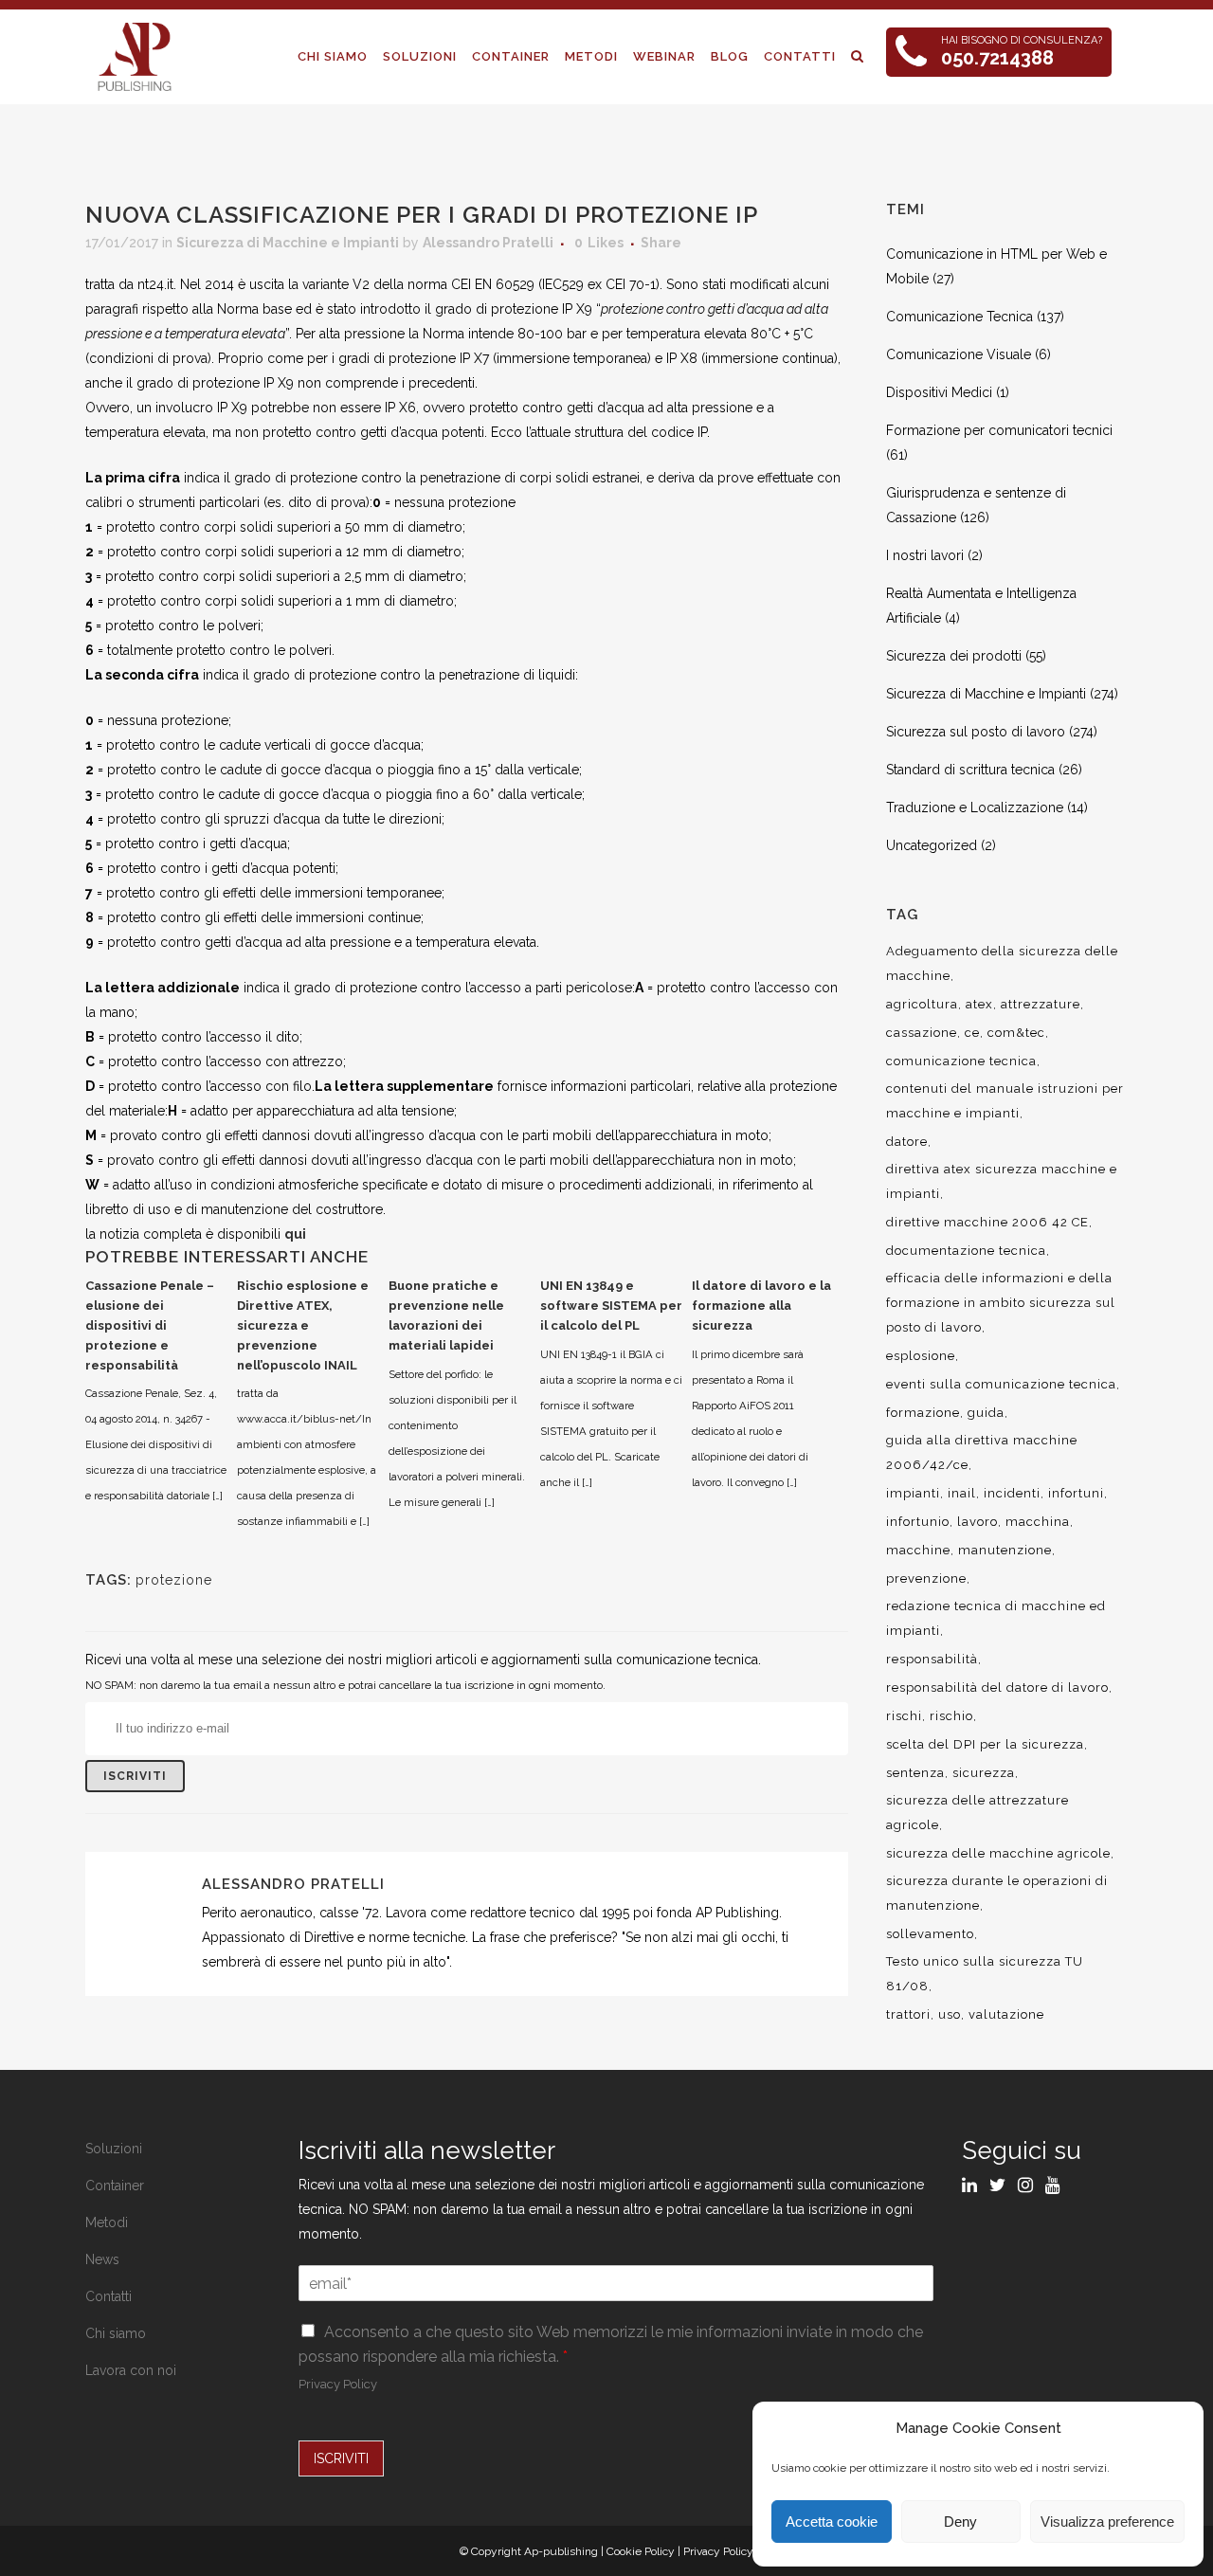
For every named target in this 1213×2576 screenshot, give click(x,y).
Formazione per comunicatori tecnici (999, 430)
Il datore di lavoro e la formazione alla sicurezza (761, 1306)
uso (950, 2014)
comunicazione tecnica (961, 1061)
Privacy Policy (338, 2384)
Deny (960, 2522)
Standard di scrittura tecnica (970, 770)
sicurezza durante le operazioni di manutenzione (997, 1893)
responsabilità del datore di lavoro (997, 1687)
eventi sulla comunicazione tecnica (1001, 1384)
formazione (923, 1413)
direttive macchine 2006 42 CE (987, 1222)
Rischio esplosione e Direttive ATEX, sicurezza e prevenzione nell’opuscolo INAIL (303, 1325)
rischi (904, 1716)
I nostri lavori (925, 555)
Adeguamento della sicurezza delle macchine (1002, 963)
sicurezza (984, 1773)
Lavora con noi (131, 2370)
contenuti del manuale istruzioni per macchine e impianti (1005, 1101)
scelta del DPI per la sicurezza (985, 1744)
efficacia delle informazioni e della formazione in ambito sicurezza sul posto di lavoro (1001, 1303)
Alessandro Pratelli (488, 243)
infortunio (918, 1522)
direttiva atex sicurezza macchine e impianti (1002, 1181)
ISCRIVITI (341, 2458)
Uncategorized (932, 845)
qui (295, 1234)
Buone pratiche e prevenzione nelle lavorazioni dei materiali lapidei (446, 1315)
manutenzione (1005, 1550)
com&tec (1016, 1033)
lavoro (978, 1522)
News (102, 2259)
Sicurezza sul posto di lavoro (976, 732)
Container (115, 2186)
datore (907, 1142)
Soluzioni (114, 2149)
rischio (951, 1716)
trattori (908, 2014)
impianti (913, 1493)
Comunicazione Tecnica (960, 317)
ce (972, 1033)
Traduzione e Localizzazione (975, 807)
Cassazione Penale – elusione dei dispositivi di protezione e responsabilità (150, 1325)
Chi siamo (116, 2333)
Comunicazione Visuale (959, 354)
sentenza (915, 1773)
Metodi (107, 2222)
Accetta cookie (832, 2522)
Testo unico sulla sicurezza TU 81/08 (985, 1974)
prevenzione (926, 1578)
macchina (1038, 1522)
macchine (918, 1550)
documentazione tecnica (966, 1251)
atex (979, 1004)
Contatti (109, 2296)
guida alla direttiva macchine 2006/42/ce (982, 1452)
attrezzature (1041, 1004)
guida (986, 1413)
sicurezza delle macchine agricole (998, 1853)
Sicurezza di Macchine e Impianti (288, 243)
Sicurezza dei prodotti (954, 656)
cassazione (922, 1033)
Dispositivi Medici (939, 392)
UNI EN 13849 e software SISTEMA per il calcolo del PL (611, 1306)
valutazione (1006, 2014)
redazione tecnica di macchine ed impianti (996, 1618)
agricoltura (922, 1004)
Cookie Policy (641, 2551)
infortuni (1076, 1493)
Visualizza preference (1107, 2522)
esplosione (921, 1356)
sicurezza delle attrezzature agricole (978, 1813)
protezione (174, 1580)
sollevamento (930, 1934)
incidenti (1012, 1493)
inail (962, 1493)
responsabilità (932, 1659)
